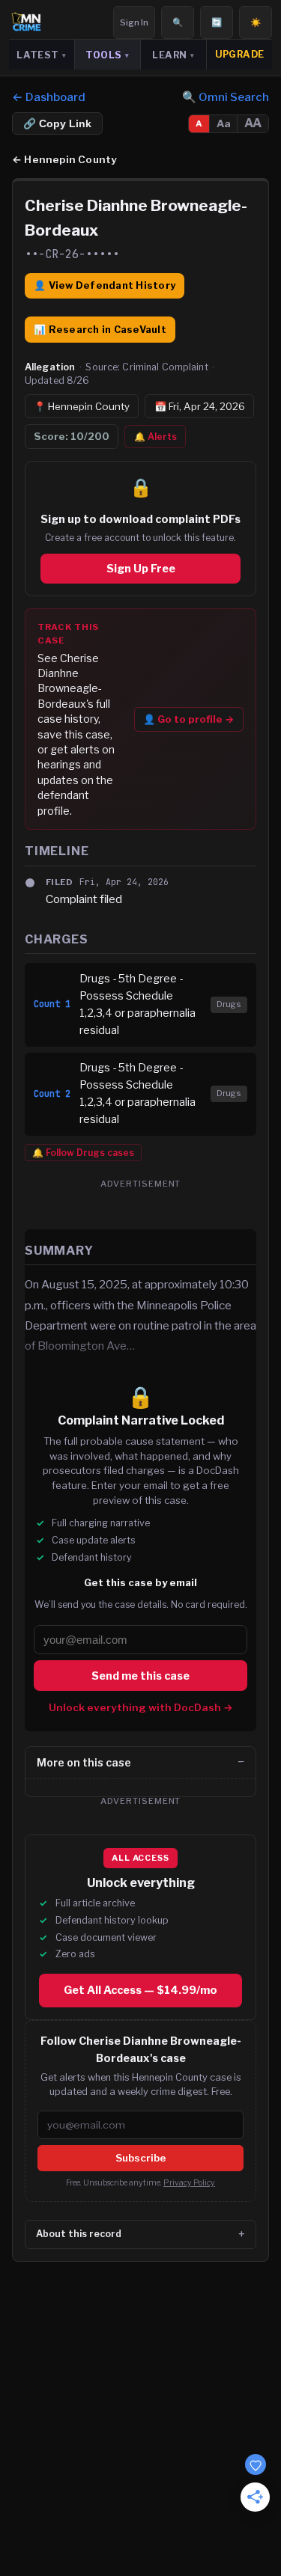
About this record (79, 2234)
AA (253, 123)
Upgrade (240, 54)
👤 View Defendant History (105, 285)
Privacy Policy (189, 2183)
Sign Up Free (141, 569)
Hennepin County (64, 159)
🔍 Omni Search (226, 97)
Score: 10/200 (72, 436)
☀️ (256, 22)
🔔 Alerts (155, 437)
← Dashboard (49, 97)
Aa (224, 123)
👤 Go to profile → (189, 719)
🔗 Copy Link (57, 124)
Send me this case (140, 1675)
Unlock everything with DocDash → (141, 1707)
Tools (107, 55)
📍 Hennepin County (82, 406)
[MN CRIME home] (26, 22)
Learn (173, 55)
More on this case (84, 1762)
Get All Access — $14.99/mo (140, 1990)
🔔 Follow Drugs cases (83, 1153)
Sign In (134, 22)
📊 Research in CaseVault (100, 330)
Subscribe (141, 2158)
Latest (41, 55)
